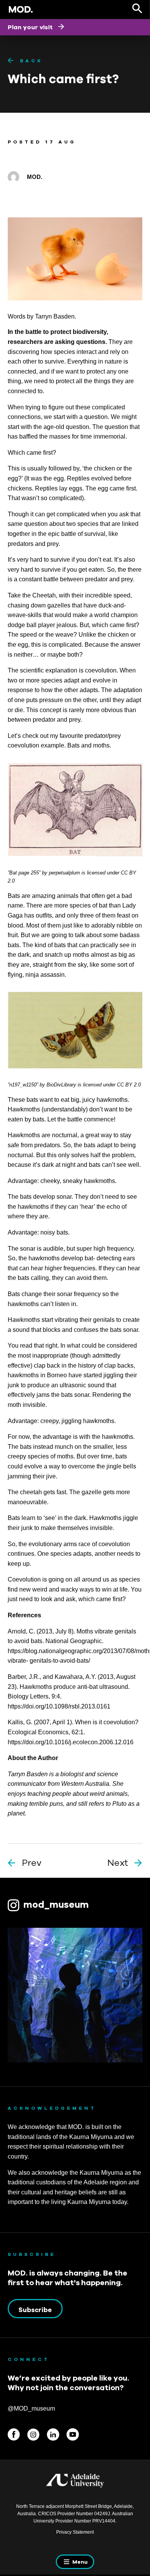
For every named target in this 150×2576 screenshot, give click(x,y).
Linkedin (53, 2434)
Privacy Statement (75, 2532)
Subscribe (35, 2310)
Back (31, 61)
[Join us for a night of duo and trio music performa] (75, 1995)
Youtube (73, 2434)
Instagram (33, 2434)
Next (118, 1863)
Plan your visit (31, 27)
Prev (32, 1863)
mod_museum (56, 1904)
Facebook (14, 2434)
